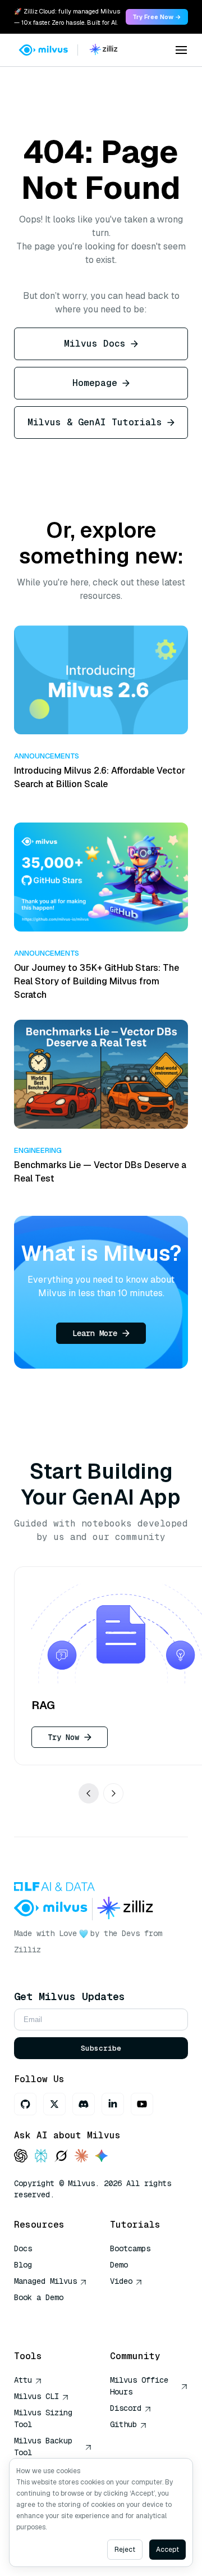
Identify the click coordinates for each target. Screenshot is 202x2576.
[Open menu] (181, 50)
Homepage (95, 383)
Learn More (95, 1333)
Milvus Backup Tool (43, 2446)
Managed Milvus (45, 2281)
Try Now (63, 1737)
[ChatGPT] (21, 2157)
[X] (54, 2104)
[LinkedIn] (113, 2104)
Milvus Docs (95, 344)
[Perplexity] (41, 2157)
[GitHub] (25, 2104)
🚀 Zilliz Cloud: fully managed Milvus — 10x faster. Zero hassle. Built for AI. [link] (67, 17)
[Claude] (81, 2157)
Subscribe (101, 2048)
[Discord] (84, 2104)
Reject (125, 2550)
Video (121, 2281)
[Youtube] (142, 2104)
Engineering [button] (38, 1150)
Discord (126, 2408)
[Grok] (61, 2157)
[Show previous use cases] (89, 1793)
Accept (167, 2550)
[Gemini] (102, 2157)
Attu (23, 2380)
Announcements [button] (47, 756)
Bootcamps (130, 2248)
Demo (119, 2265)
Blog (23, 2265)
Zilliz (27, 1950)
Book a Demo (39, 2297)
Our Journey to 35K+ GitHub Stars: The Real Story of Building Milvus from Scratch (97, 981)
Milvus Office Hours (139, 2386)
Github (123, 2424)
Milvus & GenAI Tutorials (95, 422)
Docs (23, 2248)
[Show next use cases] (113, 1793)
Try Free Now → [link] (157, 17)
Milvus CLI (36, 2396)
